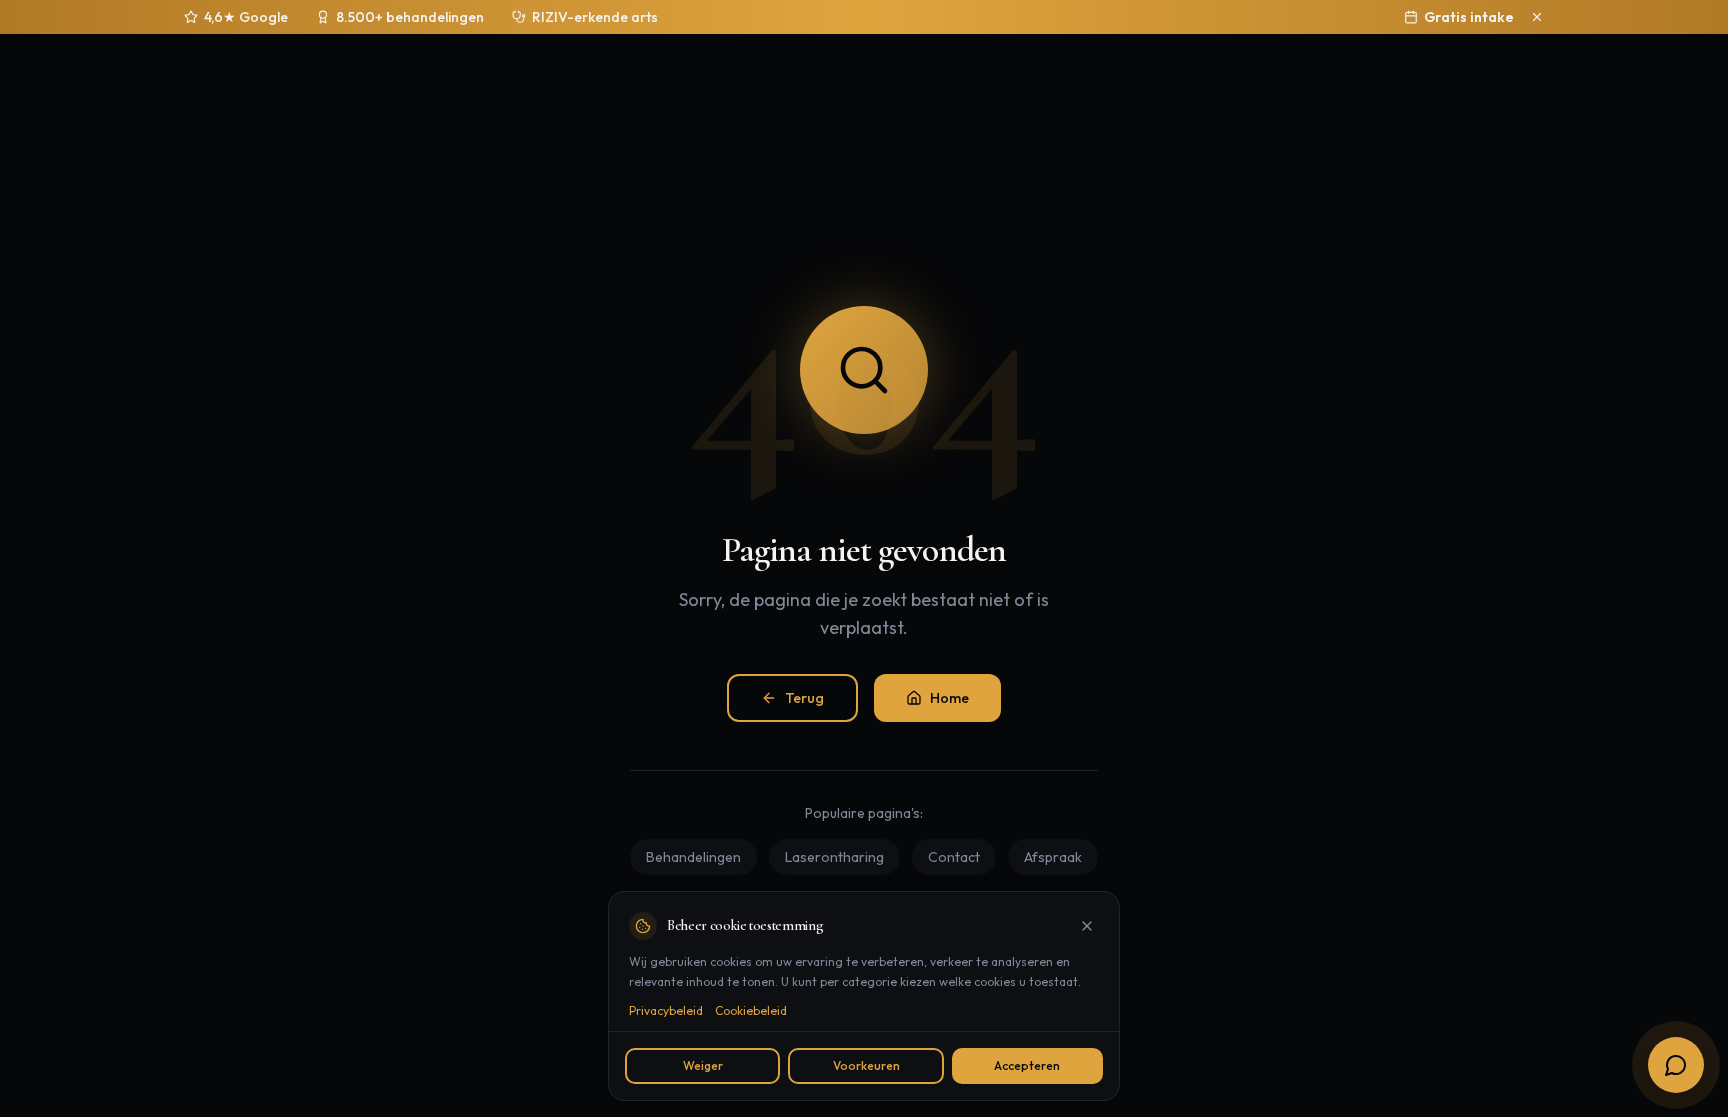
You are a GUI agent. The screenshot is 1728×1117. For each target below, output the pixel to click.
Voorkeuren (866, 1065)
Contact (954, 857)
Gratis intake (1469, 17)
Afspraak (1053, 857)
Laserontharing (834, 857)
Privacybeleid (666, 1010)
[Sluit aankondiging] (1537, 17)
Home (949, 698)
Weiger (703, 1065)
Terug (804, 698)
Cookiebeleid (751, 1010)
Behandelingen (693, 857)
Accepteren (1027, 1065)
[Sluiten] (1087, 926)
